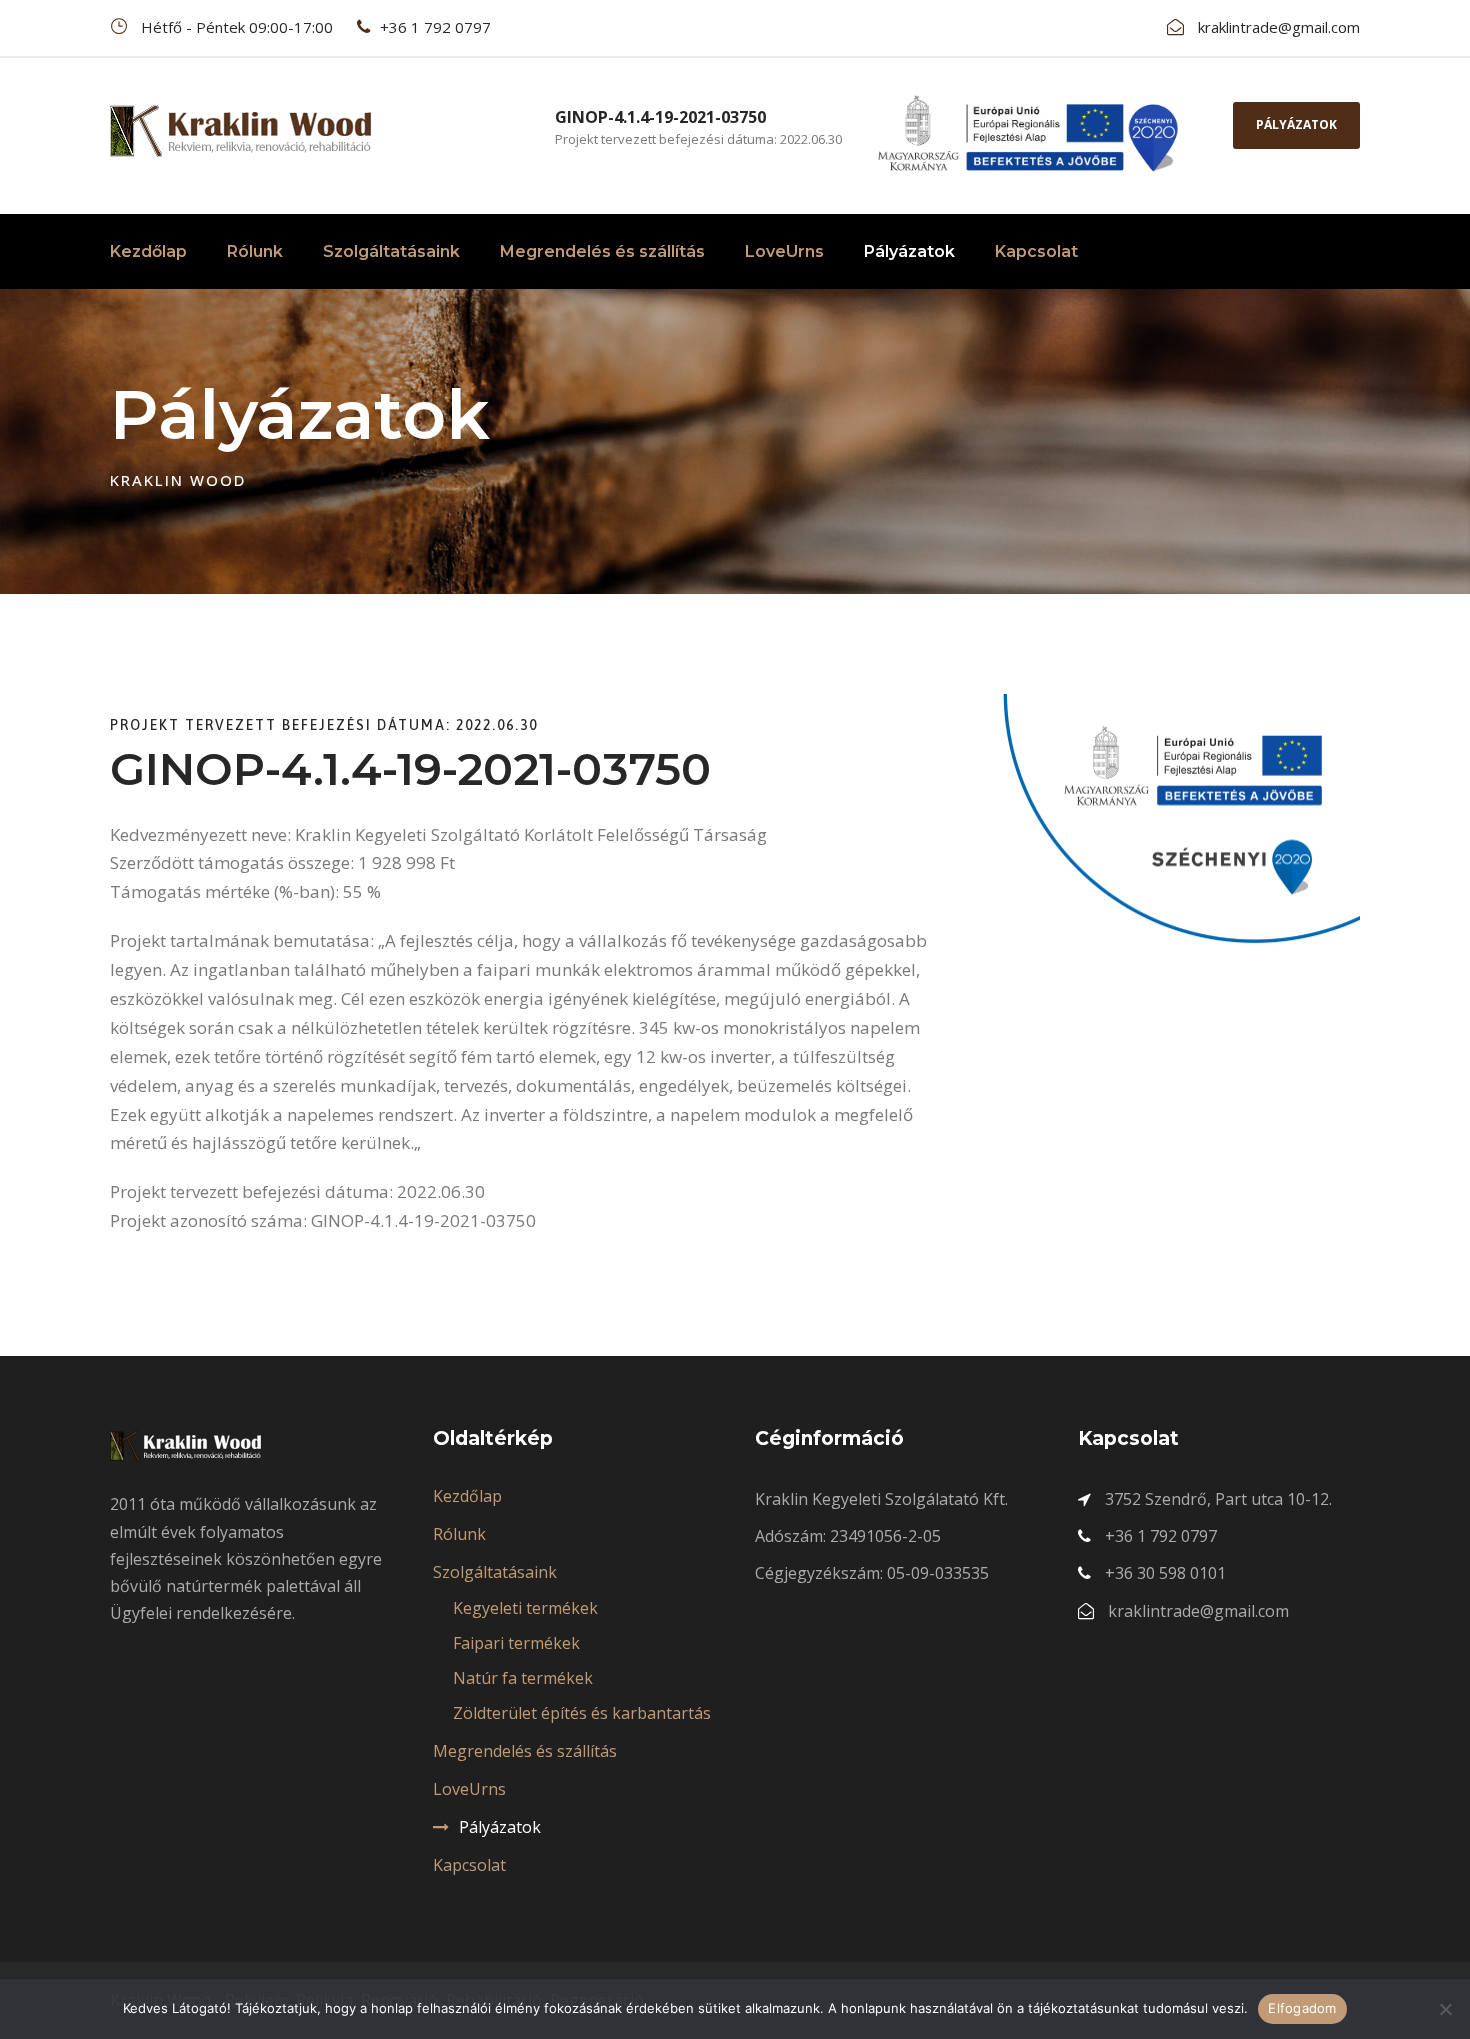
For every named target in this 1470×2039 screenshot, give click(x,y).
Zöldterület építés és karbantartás (582, 1713)
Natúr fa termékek (523, 1678)
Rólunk (255, 251)
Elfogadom (1302, 2008)
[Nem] (1445, 2009)
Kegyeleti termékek (525, 1608)
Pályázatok (1296, 124)
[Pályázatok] (1027, 132)
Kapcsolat (1036, 251)
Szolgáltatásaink (391, 251)
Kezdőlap (148, 251)
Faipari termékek (516, 1643)
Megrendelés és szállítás (602, 251)
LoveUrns (784, 251)
